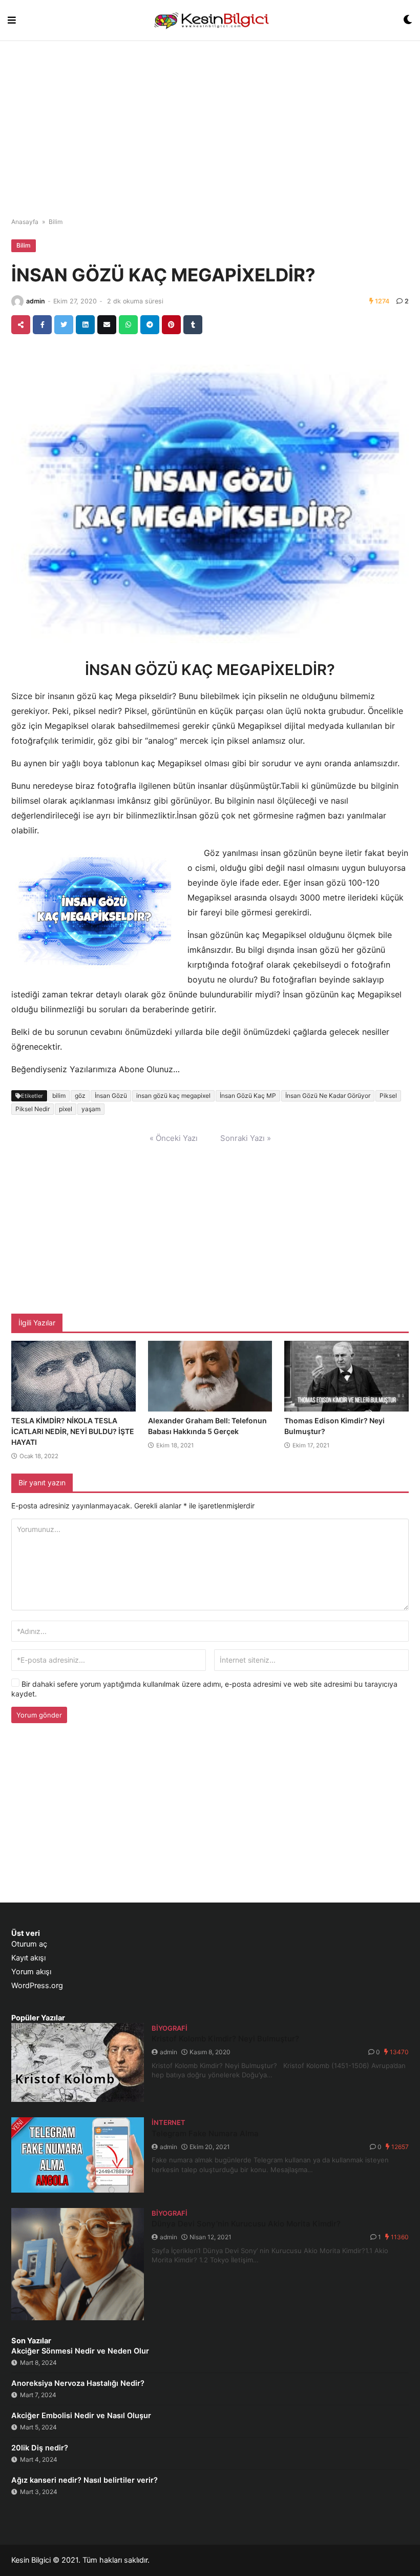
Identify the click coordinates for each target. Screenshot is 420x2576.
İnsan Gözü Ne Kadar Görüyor (328, 1096)
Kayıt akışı (28, 1958)
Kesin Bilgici (31, 2560)
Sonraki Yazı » (246, 1138)
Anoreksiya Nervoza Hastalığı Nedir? (78, 2383)
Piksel (388, 1096)
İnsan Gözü (111, 1096)
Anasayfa (25, 222)
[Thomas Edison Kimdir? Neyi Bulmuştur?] (346, 1376)
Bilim (56, 222)
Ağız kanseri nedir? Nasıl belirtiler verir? (85, 2480)
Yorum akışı (31, 1972)
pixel (66, 1109)
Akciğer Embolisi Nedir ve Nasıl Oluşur (81, 2416)
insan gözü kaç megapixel (173, 1096)
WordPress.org (37, 1986)
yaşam (91, 1109)
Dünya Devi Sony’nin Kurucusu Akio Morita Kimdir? (246, 2224)
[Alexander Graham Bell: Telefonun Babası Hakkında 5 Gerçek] (210, 1376)
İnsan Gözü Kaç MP (248, 1096)
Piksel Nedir (33, 1109)
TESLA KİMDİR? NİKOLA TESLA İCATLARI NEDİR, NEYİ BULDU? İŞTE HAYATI (73, 1431)
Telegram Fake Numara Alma (205, 2133)
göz (80, 1096)
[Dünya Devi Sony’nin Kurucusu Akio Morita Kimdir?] (78, 2264)
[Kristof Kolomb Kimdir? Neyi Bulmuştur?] (78, 2062)
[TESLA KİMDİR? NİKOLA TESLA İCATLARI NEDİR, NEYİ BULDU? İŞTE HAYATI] (73, 1376)
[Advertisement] (210, 123)
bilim (59, 1096)
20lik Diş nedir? (40, 2448)
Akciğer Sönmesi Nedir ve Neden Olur (80, 2351)
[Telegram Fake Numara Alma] (78, 2155)
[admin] (17, 301)
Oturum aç (29, 1944)
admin (36, 301)
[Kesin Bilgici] (210, 20)
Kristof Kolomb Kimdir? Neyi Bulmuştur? (225, 2039)
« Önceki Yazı (174, 1138)
